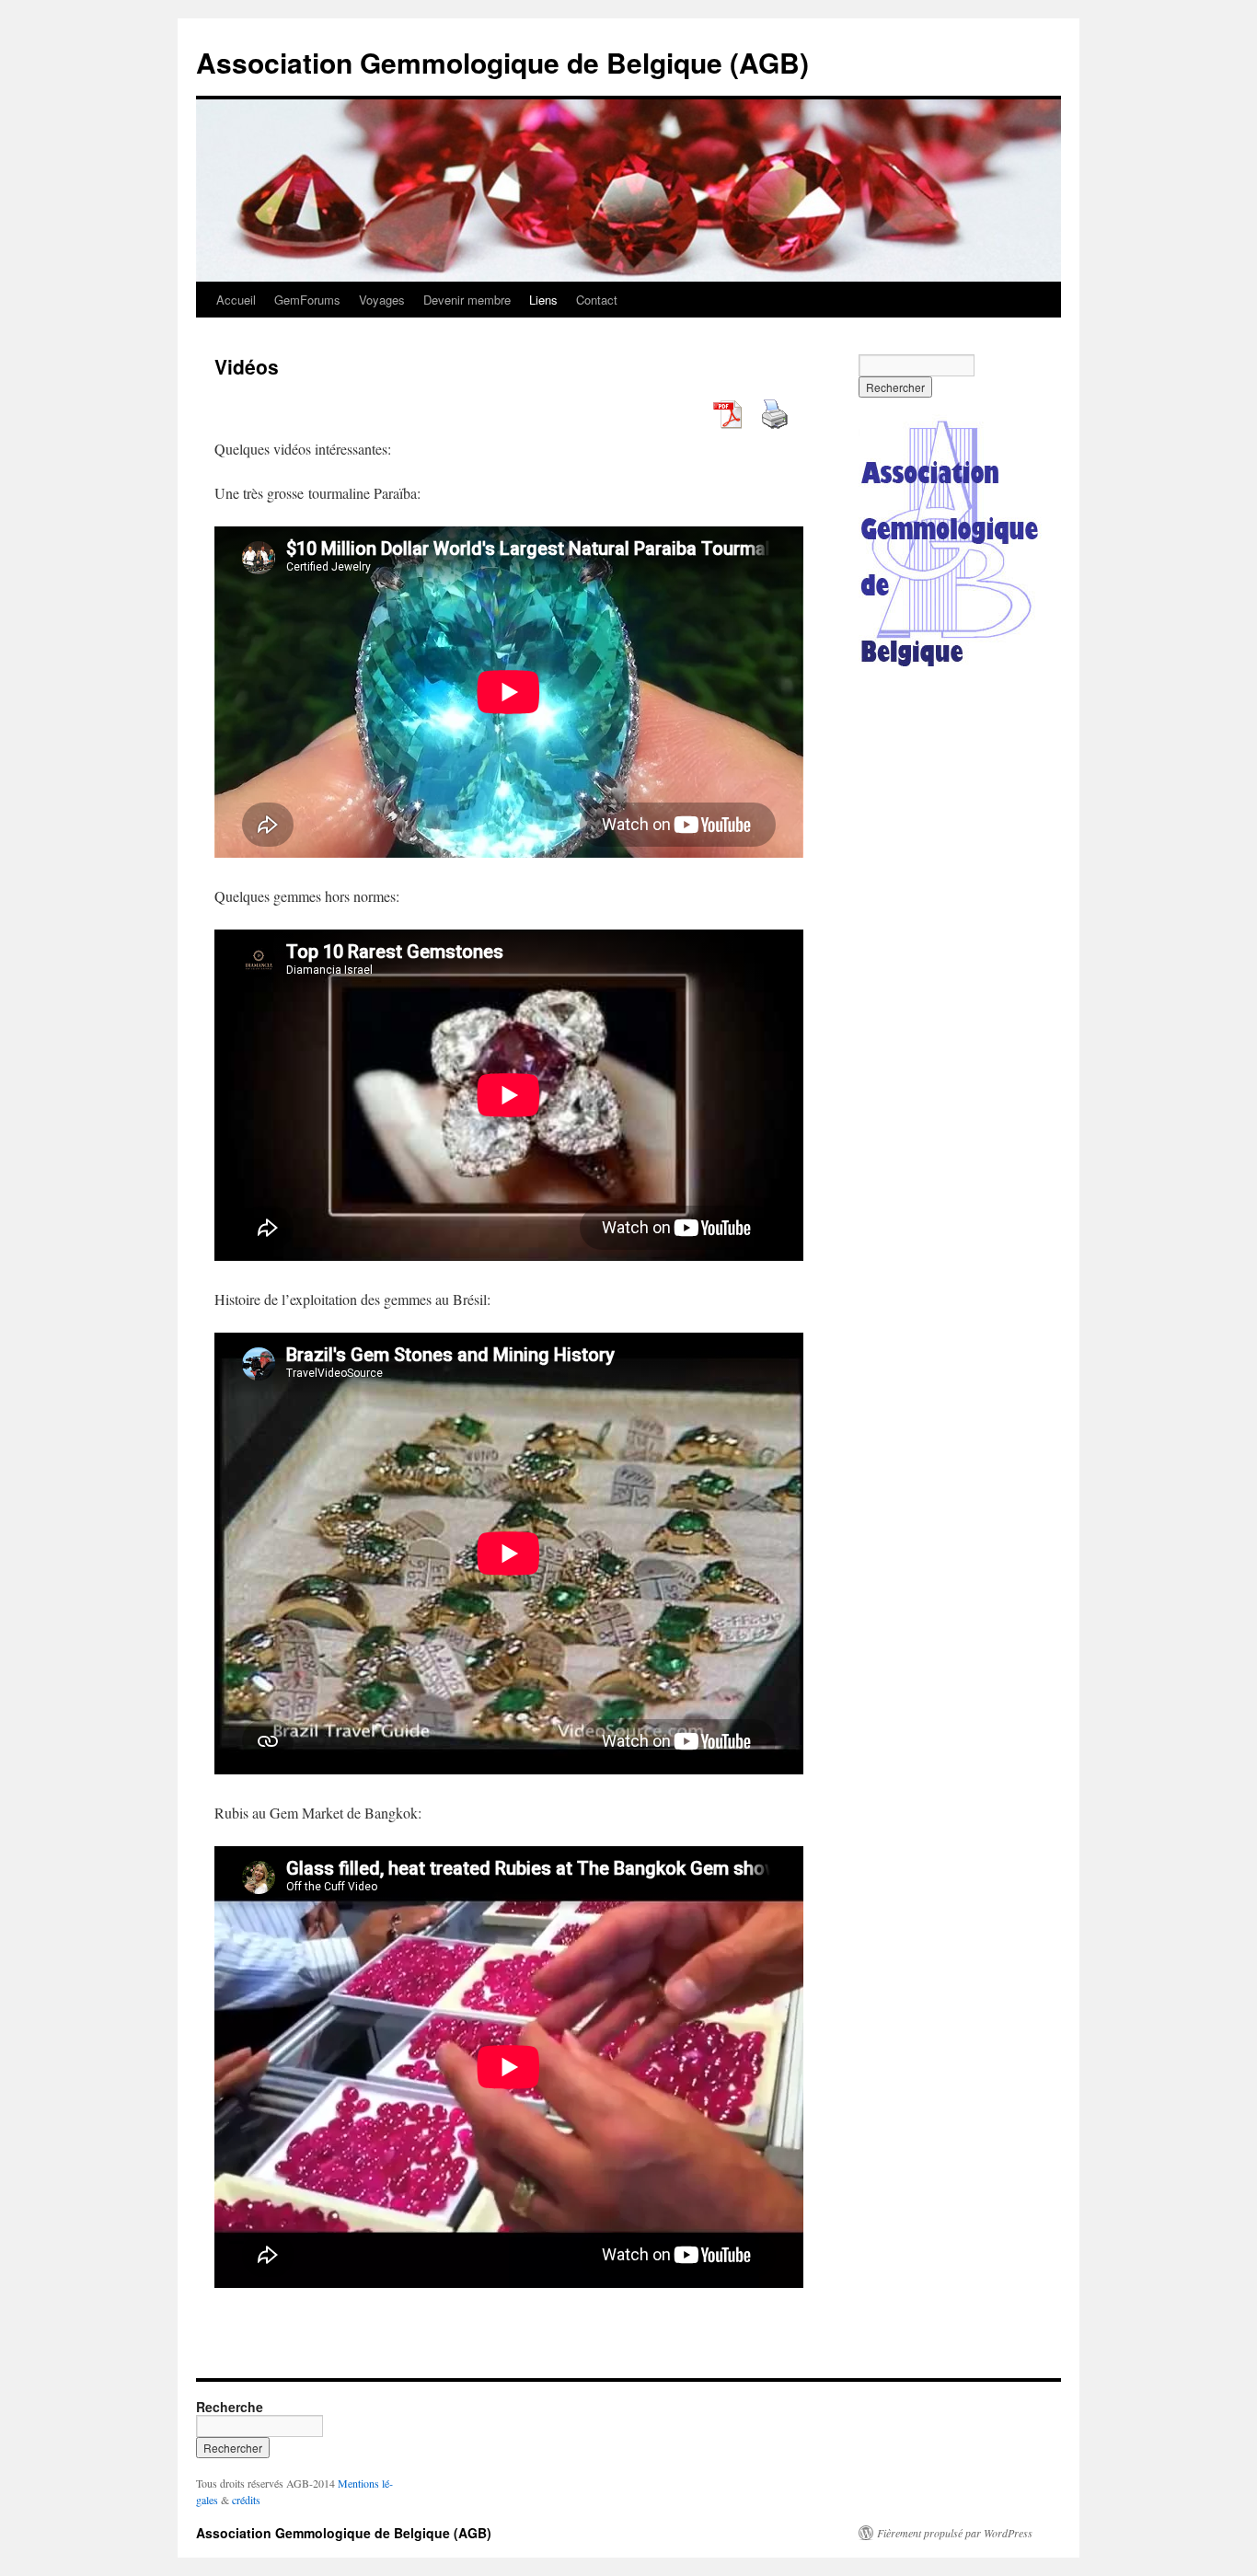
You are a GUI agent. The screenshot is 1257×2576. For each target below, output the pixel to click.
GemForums (307, 300)
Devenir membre (467, 300)
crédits (246, 2500)
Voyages (382, 300)
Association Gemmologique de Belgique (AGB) (502, 62)
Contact (597, 300)
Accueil (236, 300)
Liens (543, 300)
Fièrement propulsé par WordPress (955, 2533)
